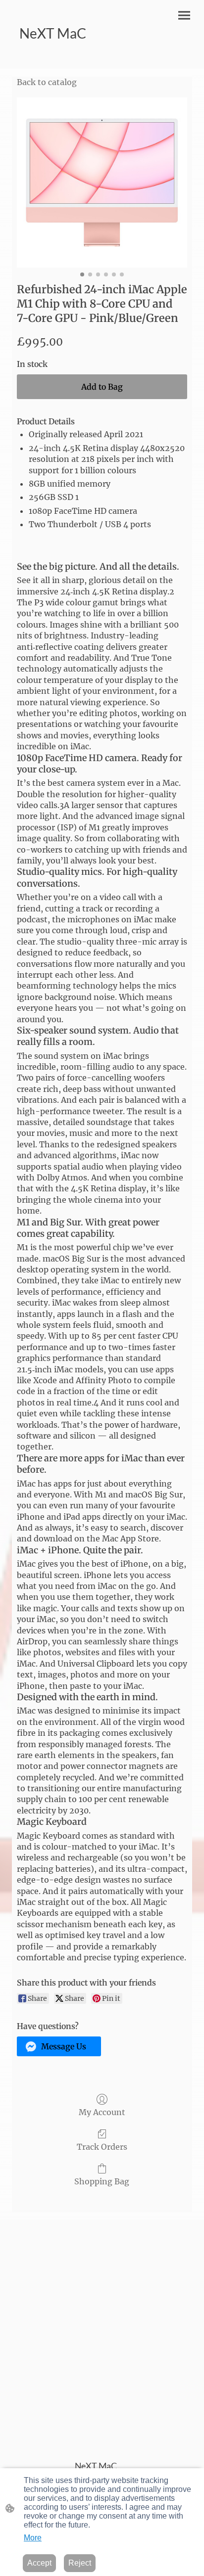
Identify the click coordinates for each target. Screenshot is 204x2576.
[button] (59, 2046)
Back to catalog (47, 82)
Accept (39, 2563)
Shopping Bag (102, 2181)
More (33, 2538)
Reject (80, 2563)
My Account (102, 2112)
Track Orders (102, 2147)
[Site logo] (55, 57)
